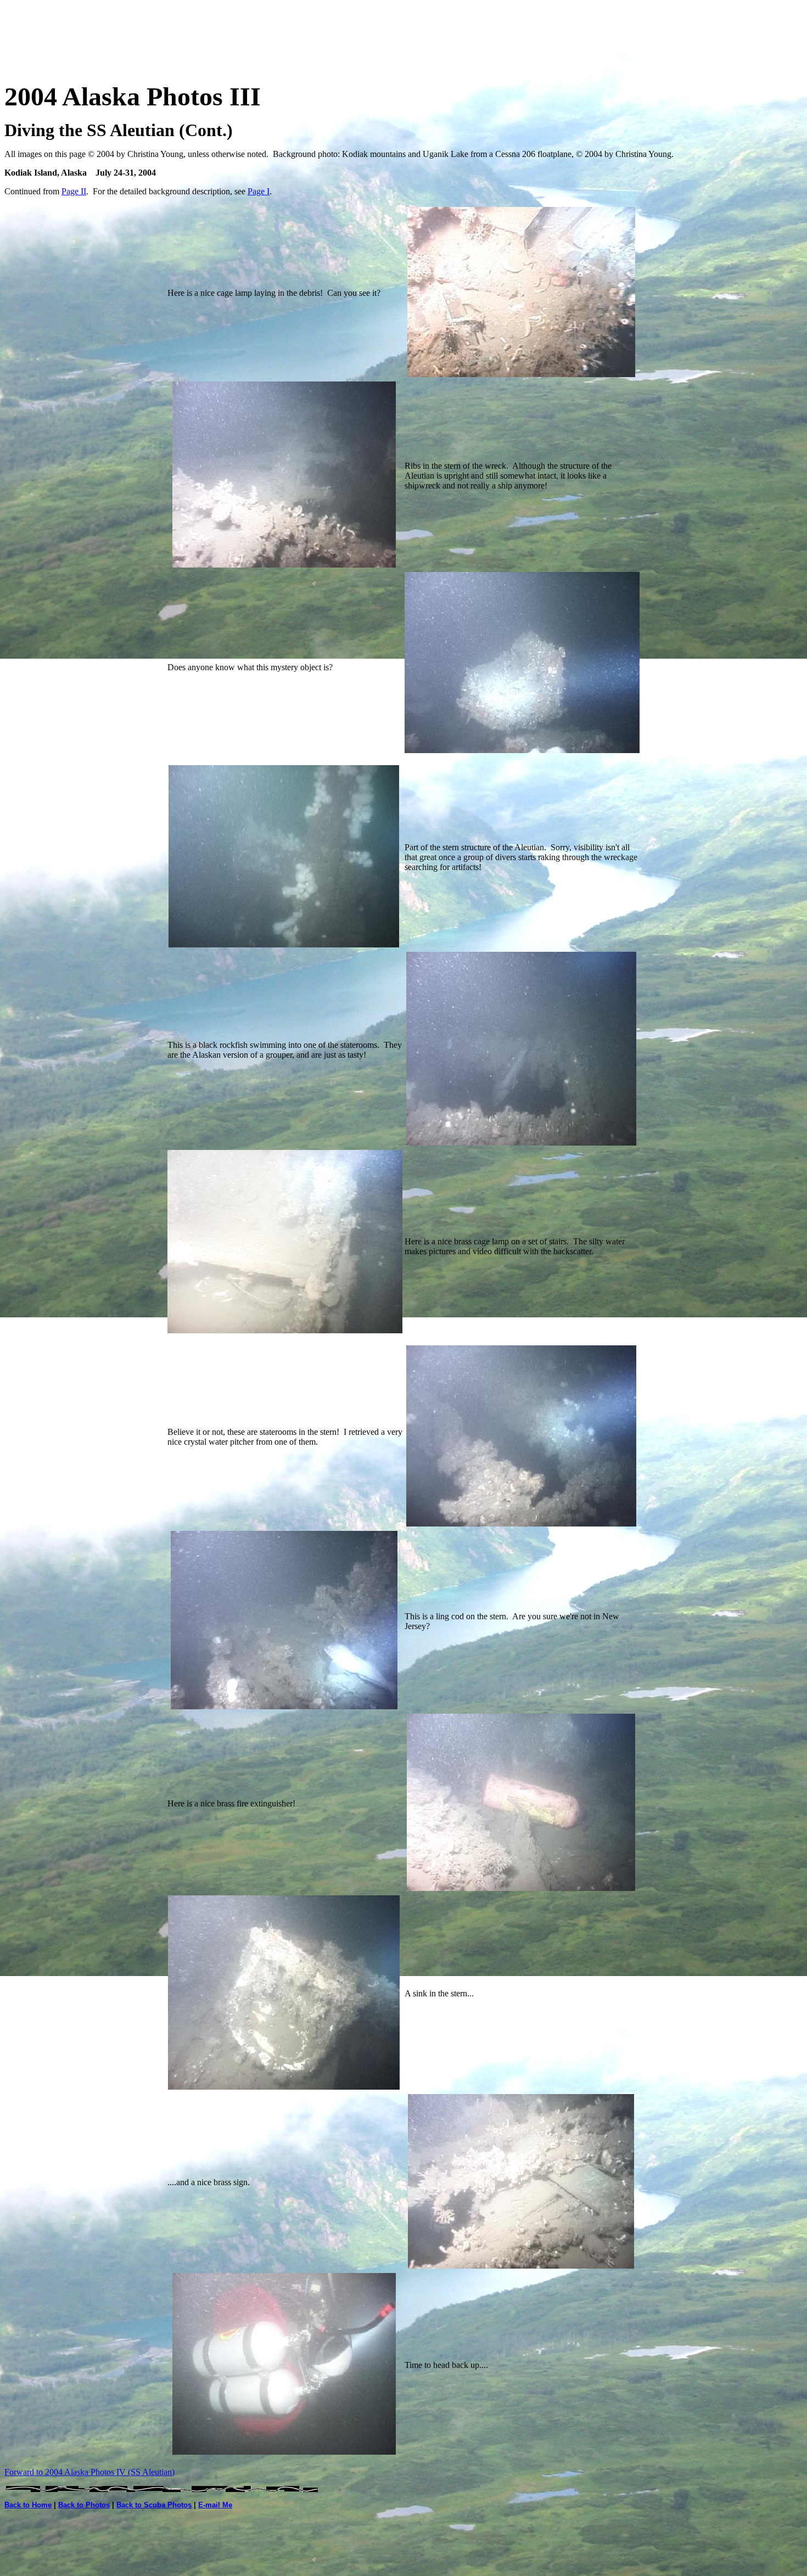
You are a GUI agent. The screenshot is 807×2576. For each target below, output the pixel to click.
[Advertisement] (403, 29)
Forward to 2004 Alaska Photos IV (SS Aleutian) (89, 2472)
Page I (259, 191)
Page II (74, 191)
